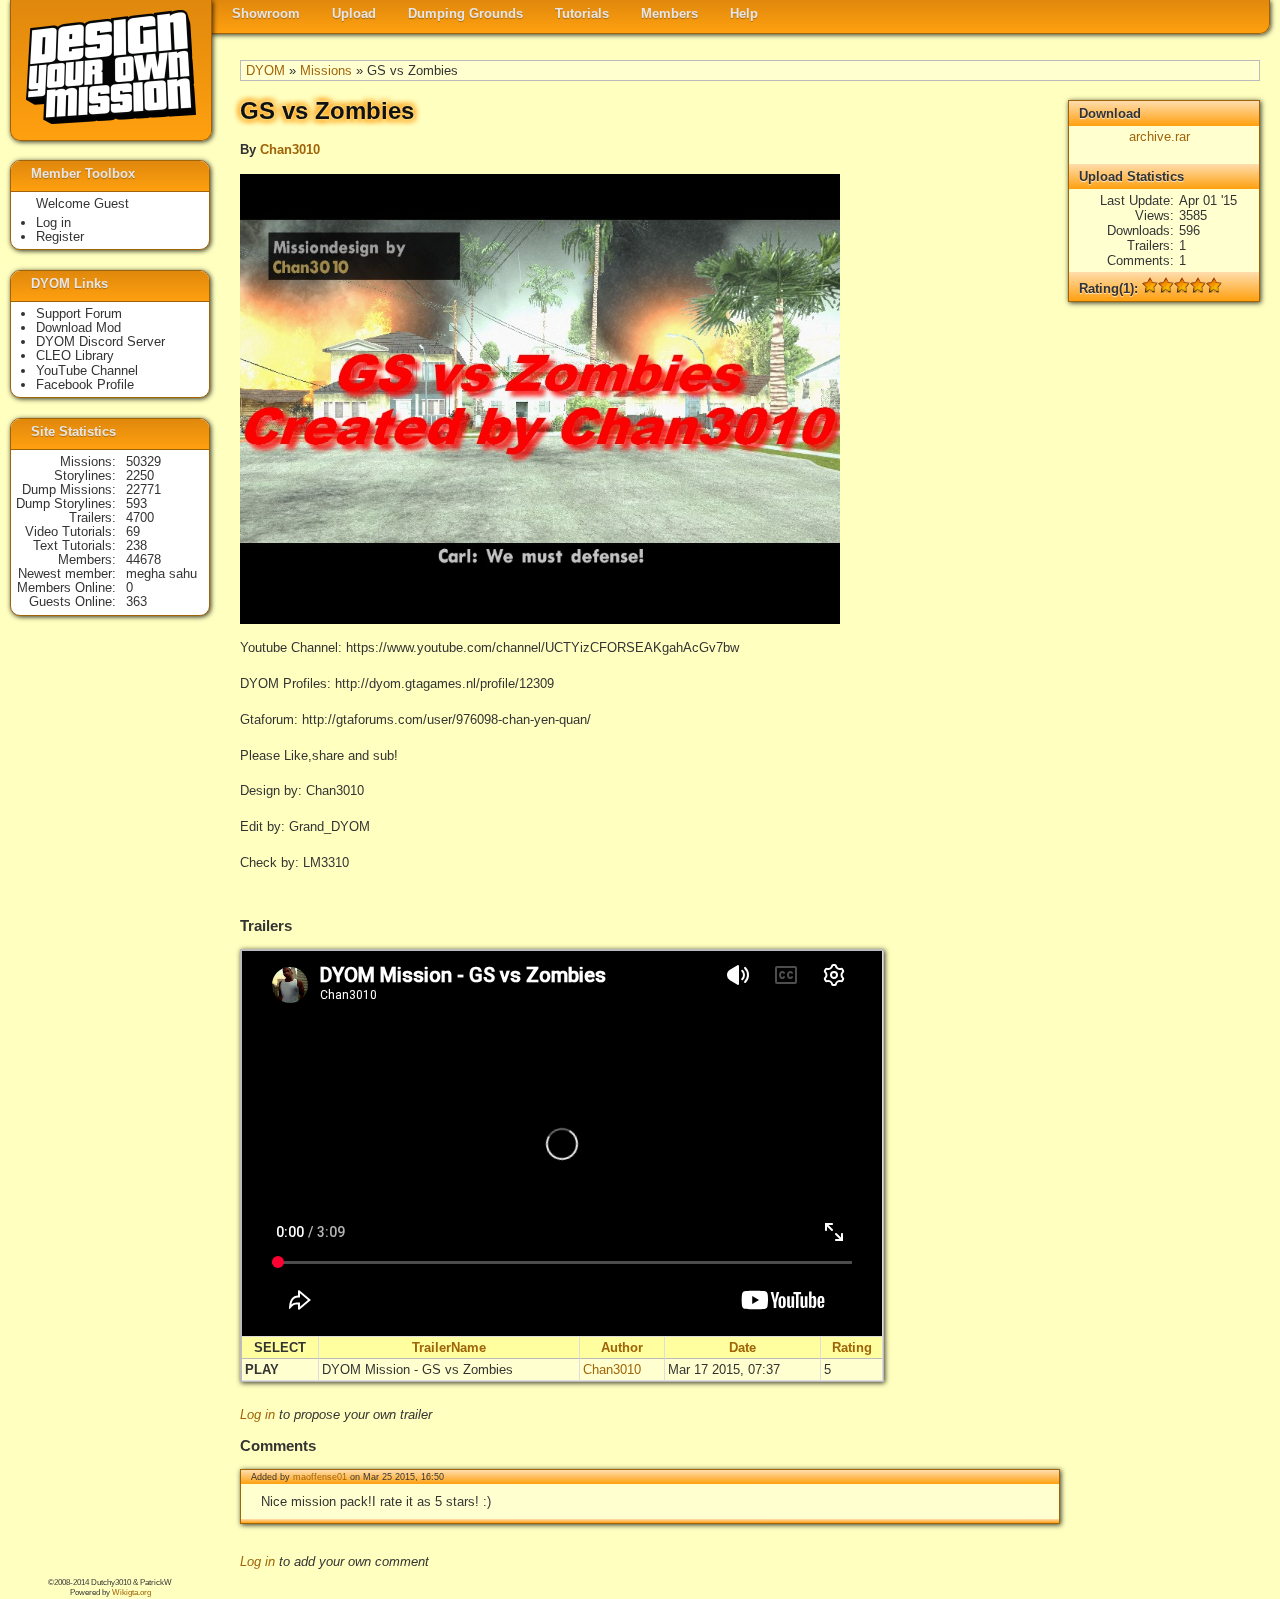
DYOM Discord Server (100, 341)
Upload (354, 13)
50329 (143, 461)
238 (136, 545)
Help (744, 13)
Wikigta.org (131, 1592)
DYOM (265, 70)
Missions (326, 70)
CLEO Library (75, 355)
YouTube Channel (87, 370)
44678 (143, 559)
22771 (143, 489)
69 (133, 531)
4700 (140, 517)
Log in (257, 1414)
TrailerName (449, 1347)
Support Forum (79, 313)
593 (136, 503)
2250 (140, 475)
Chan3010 (290, 149)
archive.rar (1159, 136)
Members (669, 13)
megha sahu (161, 573)
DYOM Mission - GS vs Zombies (417, 1369)
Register (60, 236)
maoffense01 (320, 1477)
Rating (852, 1347)
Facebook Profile (85, 384)
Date (742, 1347)
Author (622, 1347)
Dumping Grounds (465, 13)
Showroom (266, 13)
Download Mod (78, 327)
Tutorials (582, 13)
